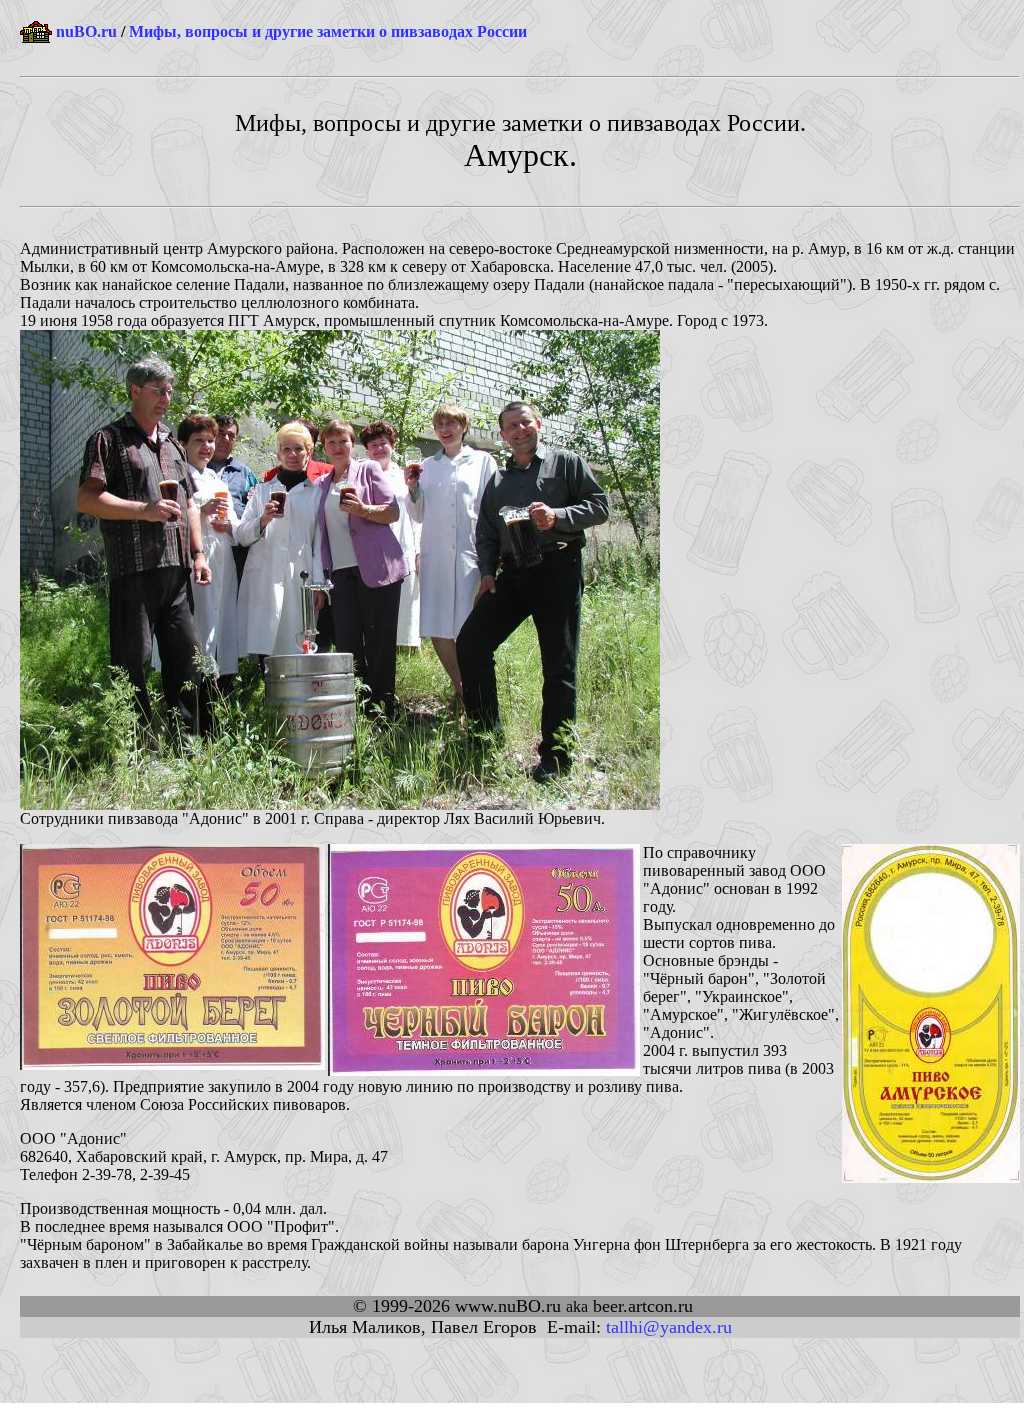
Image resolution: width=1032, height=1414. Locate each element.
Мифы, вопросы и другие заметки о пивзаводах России (328, 31)
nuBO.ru (86, 31)
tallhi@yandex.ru (669, 1327)
